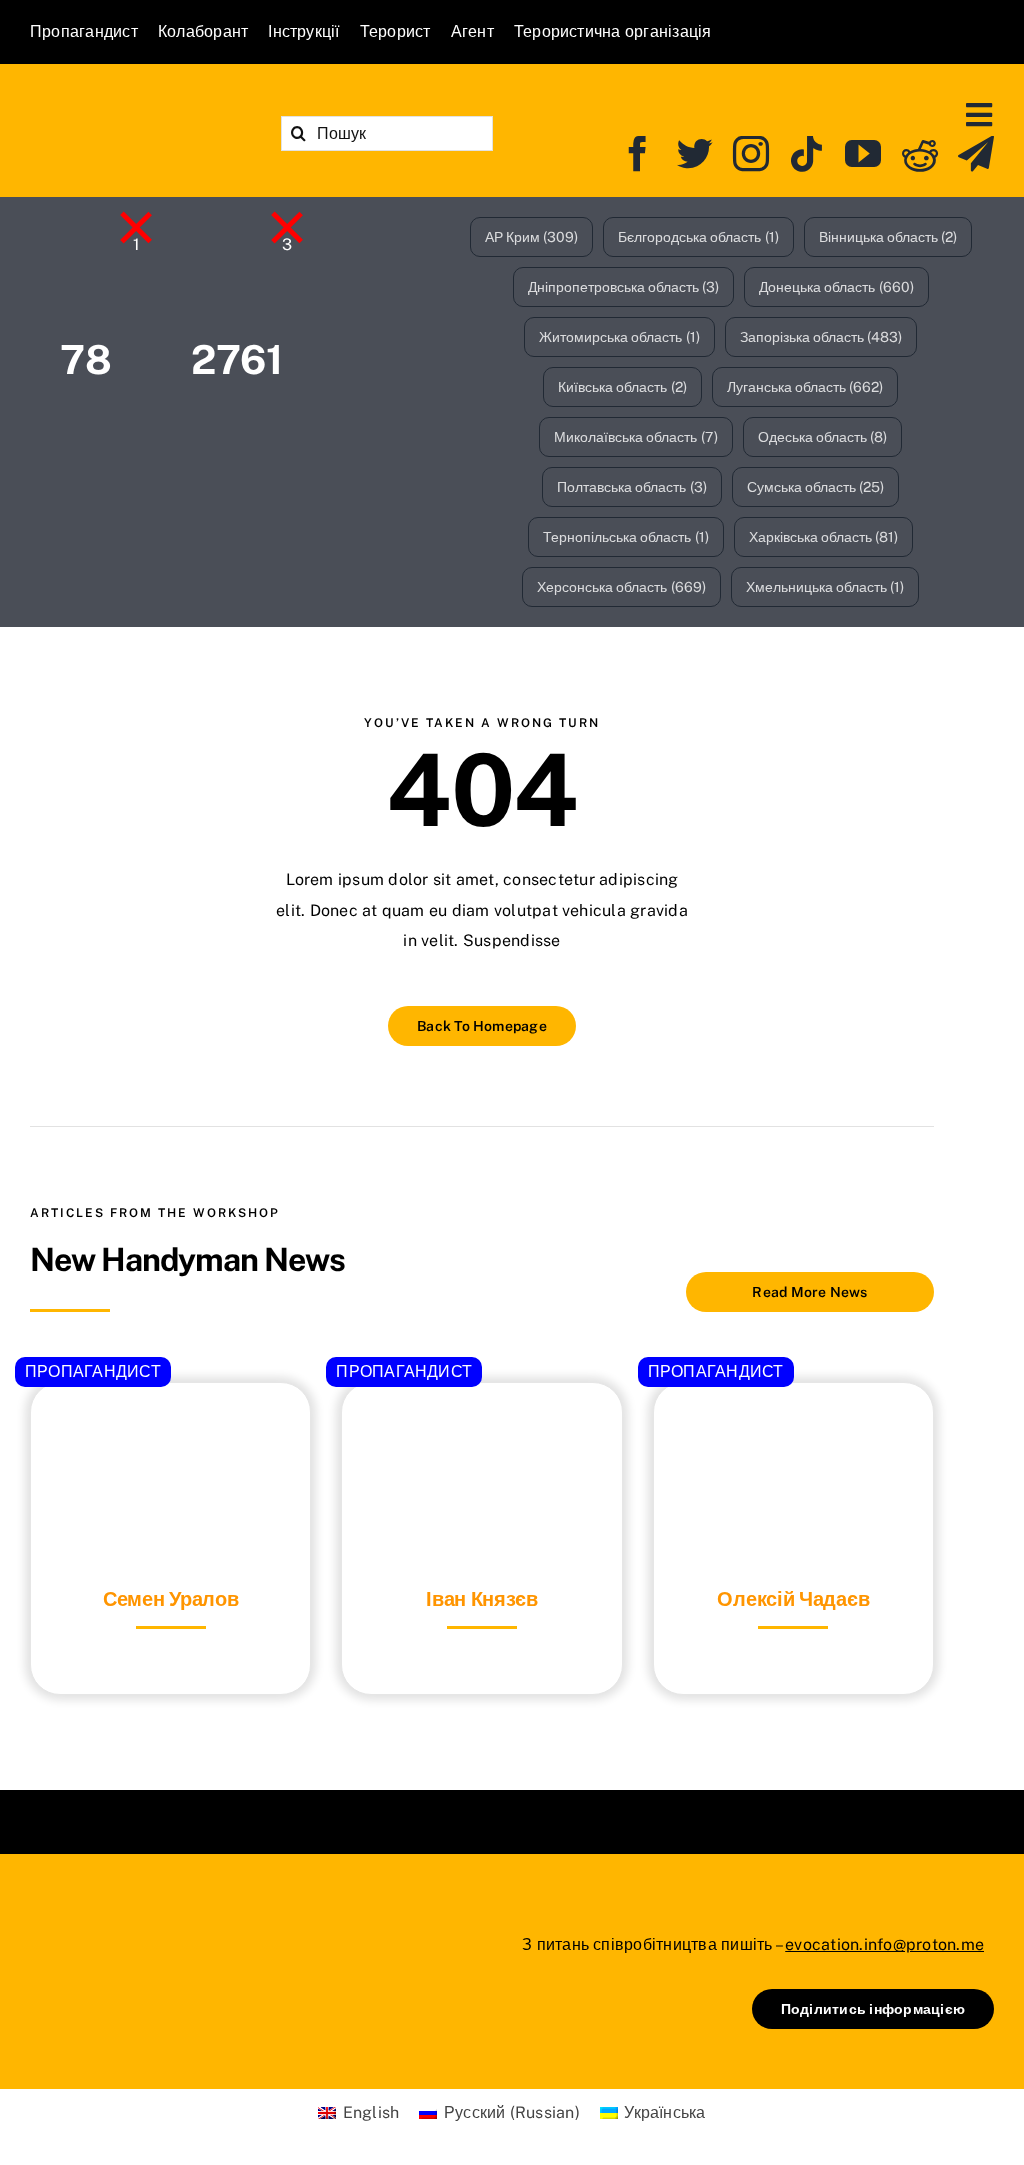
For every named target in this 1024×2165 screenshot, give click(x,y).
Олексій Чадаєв (793, 1599)
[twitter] (695, 154)
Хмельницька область (825, 587)
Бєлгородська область (698, 237)
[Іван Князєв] (481, 1432)
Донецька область (836, 287)
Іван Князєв (482, 1599)
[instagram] (751, 154)
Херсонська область (621, 587)
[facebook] (638, 154)
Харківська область (824, 537)
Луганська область (805, 387)
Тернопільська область (626, 537)
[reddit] (920, 154)
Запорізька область (821, 337)
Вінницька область (888, 237)
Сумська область (816, 487)
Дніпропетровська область (624, 287)
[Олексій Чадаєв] (793, 1432)
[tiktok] (807, 154)
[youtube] (863, 154)
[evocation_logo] (136, 109)
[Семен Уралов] (170, 1432)
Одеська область (823, 437)
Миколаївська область (636, 437)
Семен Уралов (170, 1599)
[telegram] (976, 154)
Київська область (622, 387)
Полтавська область (632, 487)
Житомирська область (619, 337)
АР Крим (532, 237)
